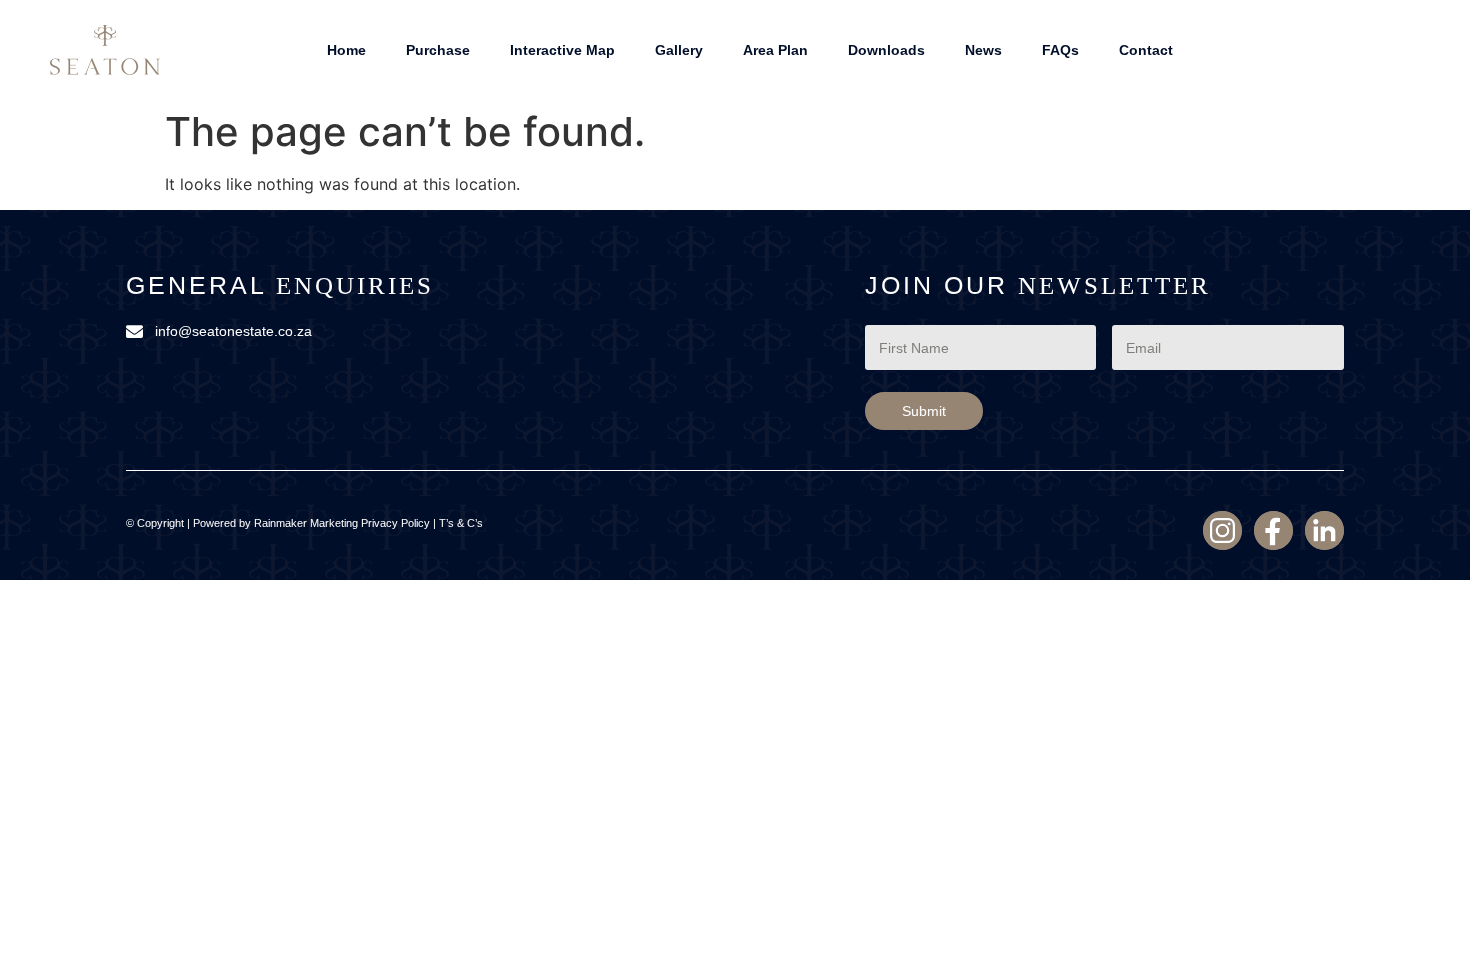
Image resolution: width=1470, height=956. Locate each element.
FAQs (1060, 50)
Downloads (886, 50)
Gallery (679, 50)
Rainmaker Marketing (306, 523)
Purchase (438, 50)
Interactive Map (562, 50)
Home (346, 50)
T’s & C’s (461, 523)
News (983, 50)
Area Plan (775, 50)
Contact (1146, 50)
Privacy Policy (395, 523)
